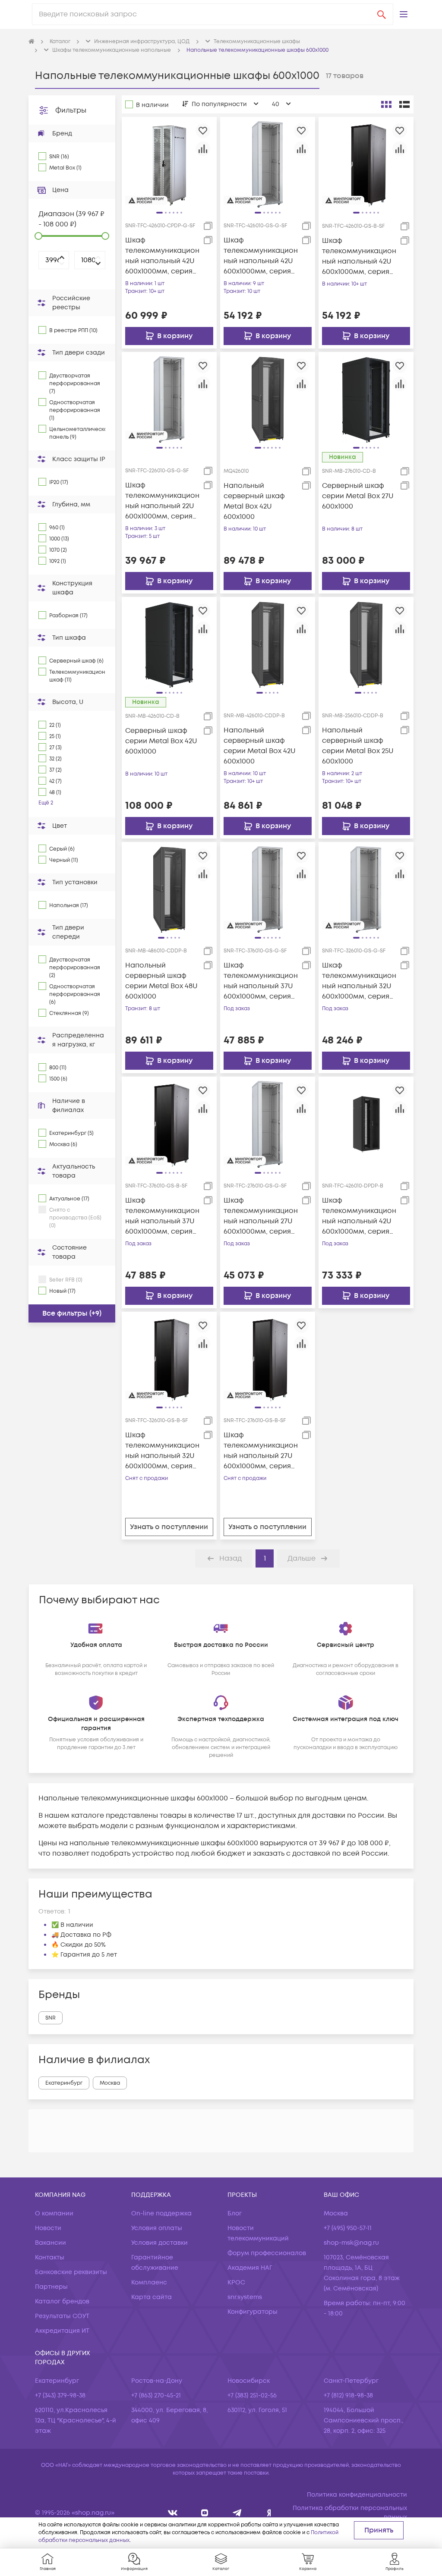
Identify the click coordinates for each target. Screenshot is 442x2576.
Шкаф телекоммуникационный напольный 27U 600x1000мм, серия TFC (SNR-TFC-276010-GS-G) (261, 1216)
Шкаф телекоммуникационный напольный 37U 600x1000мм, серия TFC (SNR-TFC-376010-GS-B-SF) (162, 1216)
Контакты (50, 2257)
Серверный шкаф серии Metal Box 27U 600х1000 (358, 496)
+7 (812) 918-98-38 (348, 2395)
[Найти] (382, 14)
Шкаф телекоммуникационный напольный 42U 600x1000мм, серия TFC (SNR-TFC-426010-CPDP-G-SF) (162, 256)
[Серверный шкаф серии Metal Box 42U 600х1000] (169, 644)
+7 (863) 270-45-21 (156, 2395)
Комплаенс (149, 2282)
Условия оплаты (157, 2228)
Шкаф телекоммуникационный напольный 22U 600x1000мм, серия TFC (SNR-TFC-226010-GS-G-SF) (162, 501)
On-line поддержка (161, 2213)
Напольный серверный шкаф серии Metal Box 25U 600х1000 (358, 746)
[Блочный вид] (386, 104)
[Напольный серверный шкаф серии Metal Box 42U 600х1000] (268, 644)
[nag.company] (173, 2513)
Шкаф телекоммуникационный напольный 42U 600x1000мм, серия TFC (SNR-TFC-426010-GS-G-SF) (261, 256)
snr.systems (245, 2297)
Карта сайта (152, 2297)
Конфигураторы (253, 2312)
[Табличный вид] (404, 104)
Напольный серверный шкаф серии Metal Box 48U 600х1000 (161, 981)
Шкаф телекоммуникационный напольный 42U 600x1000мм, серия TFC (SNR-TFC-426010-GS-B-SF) (359, 256)
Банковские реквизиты (71, 2272)
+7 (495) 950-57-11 (348, 2228)
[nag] (269, 2513)
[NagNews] (237, 2513)
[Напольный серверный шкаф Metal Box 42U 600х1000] (268, 399)
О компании (54, 2213)
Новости (48, 2228)
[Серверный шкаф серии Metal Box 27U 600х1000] (366, 399)
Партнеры (51, 2287)
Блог (235, 2213)
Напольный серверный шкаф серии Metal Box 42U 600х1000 (260, 746)
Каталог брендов (62, 2301)
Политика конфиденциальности (357, 2495)
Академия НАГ (250, 2268)
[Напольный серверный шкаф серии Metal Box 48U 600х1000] (169, 889)
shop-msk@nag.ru (351, 2243)
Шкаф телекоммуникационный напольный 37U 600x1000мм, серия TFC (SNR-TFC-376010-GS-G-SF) (261, 981)
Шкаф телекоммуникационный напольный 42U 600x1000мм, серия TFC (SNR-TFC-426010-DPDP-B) (359, 1216)
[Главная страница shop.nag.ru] (32, 42)
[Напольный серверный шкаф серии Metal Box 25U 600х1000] (366, 644)
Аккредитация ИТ (62, 2331)
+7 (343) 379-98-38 (60, 2395)
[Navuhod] (205, 2513)
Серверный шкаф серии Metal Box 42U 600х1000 (161, 741)
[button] (404, 14)
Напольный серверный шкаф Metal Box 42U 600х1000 (254, 501)
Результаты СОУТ (62, 2316)
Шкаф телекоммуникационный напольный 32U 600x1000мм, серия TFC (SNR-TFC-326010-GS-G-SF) (359, 981)
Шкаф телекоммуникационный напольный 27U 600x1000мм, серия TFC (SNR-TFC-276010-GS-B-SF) (261, 1451)
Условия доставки (159, 2243)
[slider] (38, 236)
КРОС (236, 2282)
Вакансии (51, 2243)
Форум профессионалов (267, 2253)
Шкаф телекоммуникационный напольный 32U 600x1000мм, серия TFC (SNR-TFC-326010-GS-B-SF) (162, 1451)
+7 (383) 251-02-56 (252, 2395)
